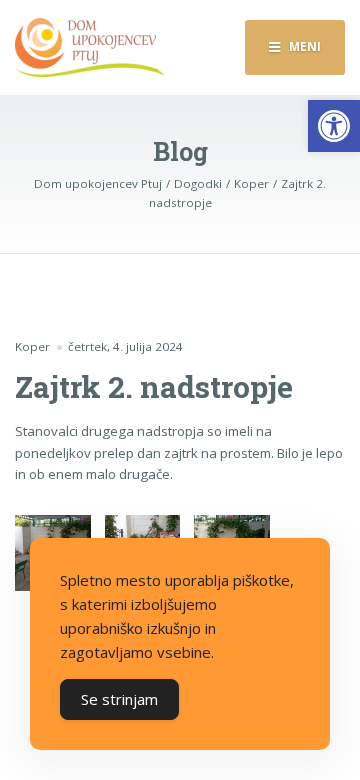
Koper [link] (32, 346)
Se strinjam (119, 699)
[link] (334, 126)
